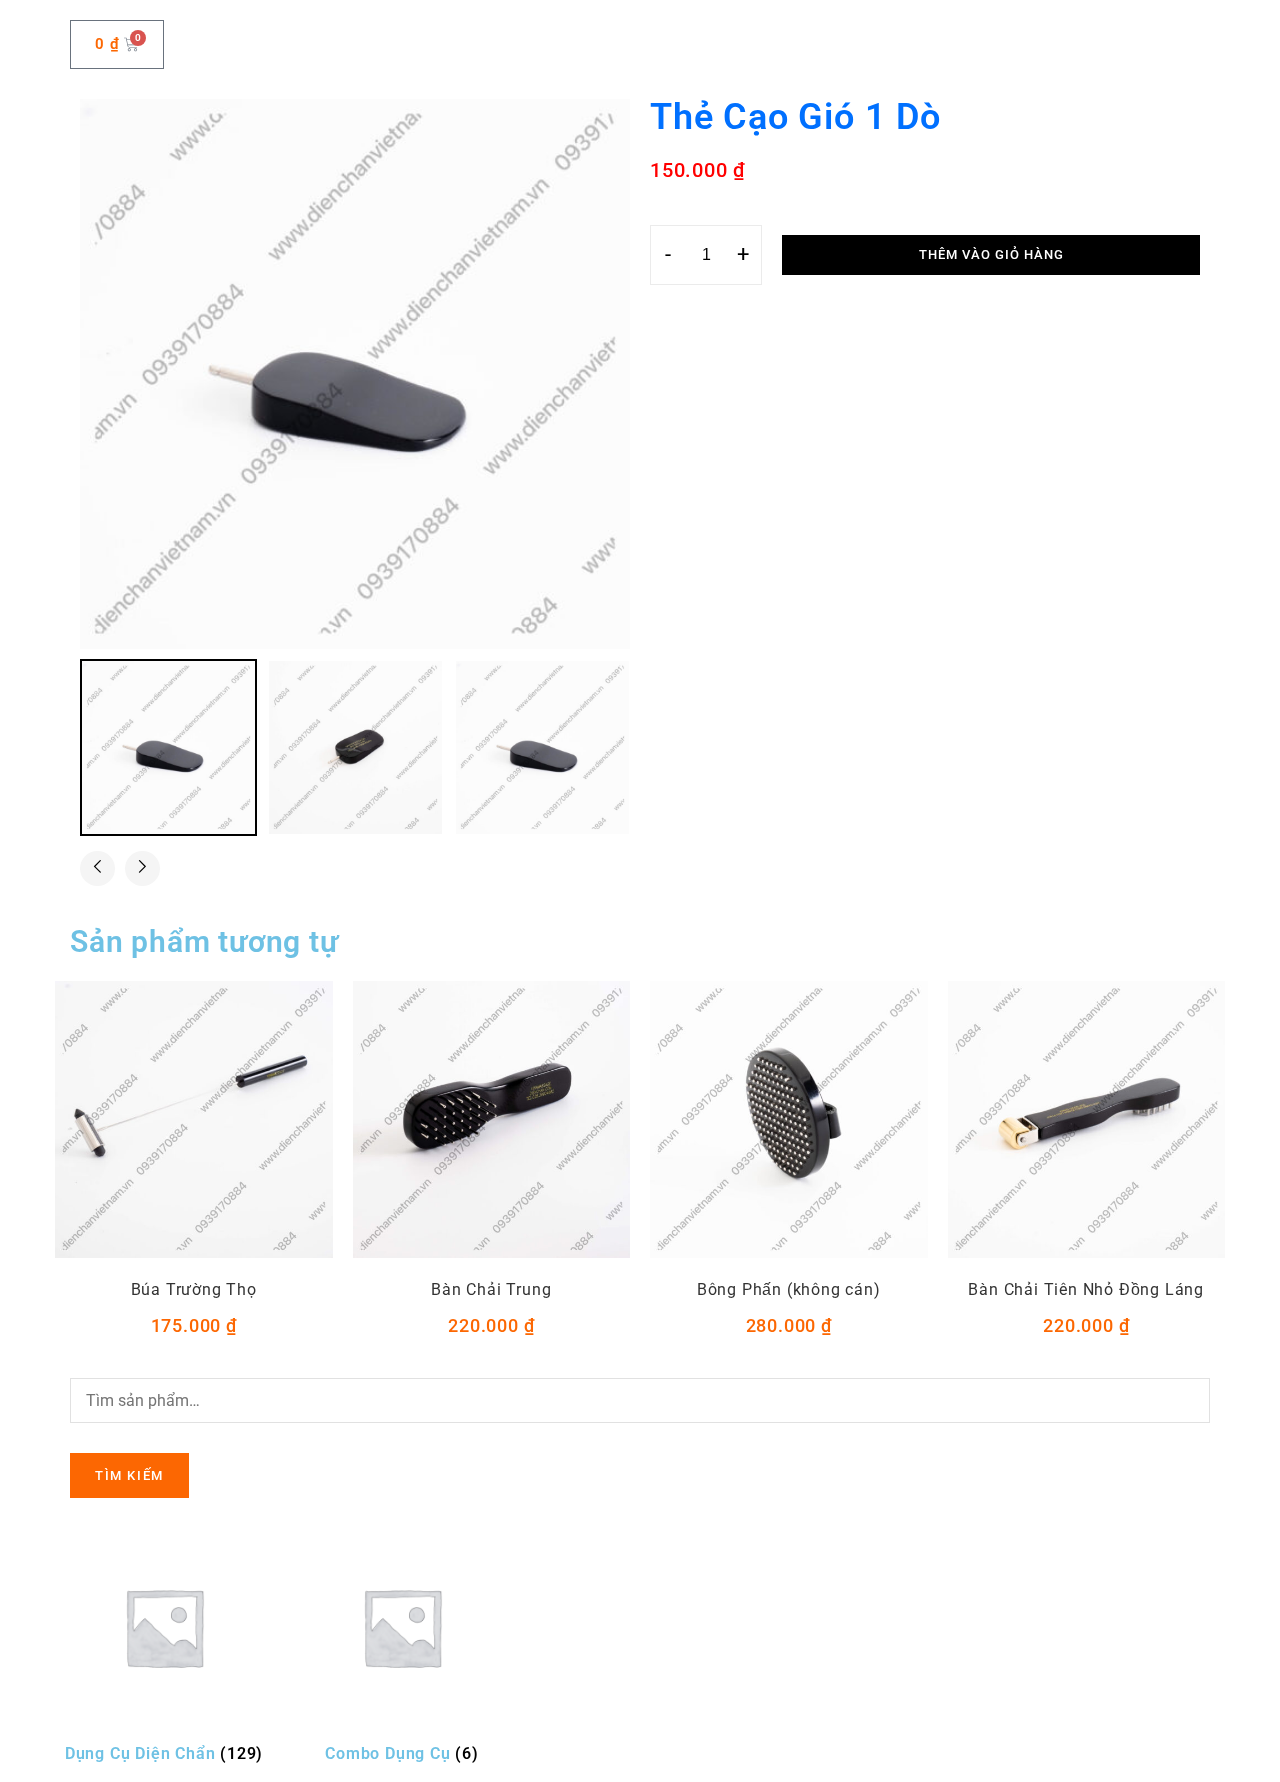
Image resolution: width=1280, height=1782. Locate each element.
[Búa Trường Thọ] (194, 1120)
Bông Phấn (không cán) (789, 1289)
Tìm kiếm (129, 1475)
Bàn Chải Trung (491, 1289)
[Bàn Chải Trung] (492, 1120)
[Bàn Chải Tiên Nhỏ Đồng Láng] (1087, 1120)
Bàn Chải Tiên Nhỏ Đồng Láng (1086, 1289)
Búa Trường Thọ (194, 1289)
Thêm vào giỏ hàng (991, 254)
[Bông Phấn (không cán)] (789, 1120)
